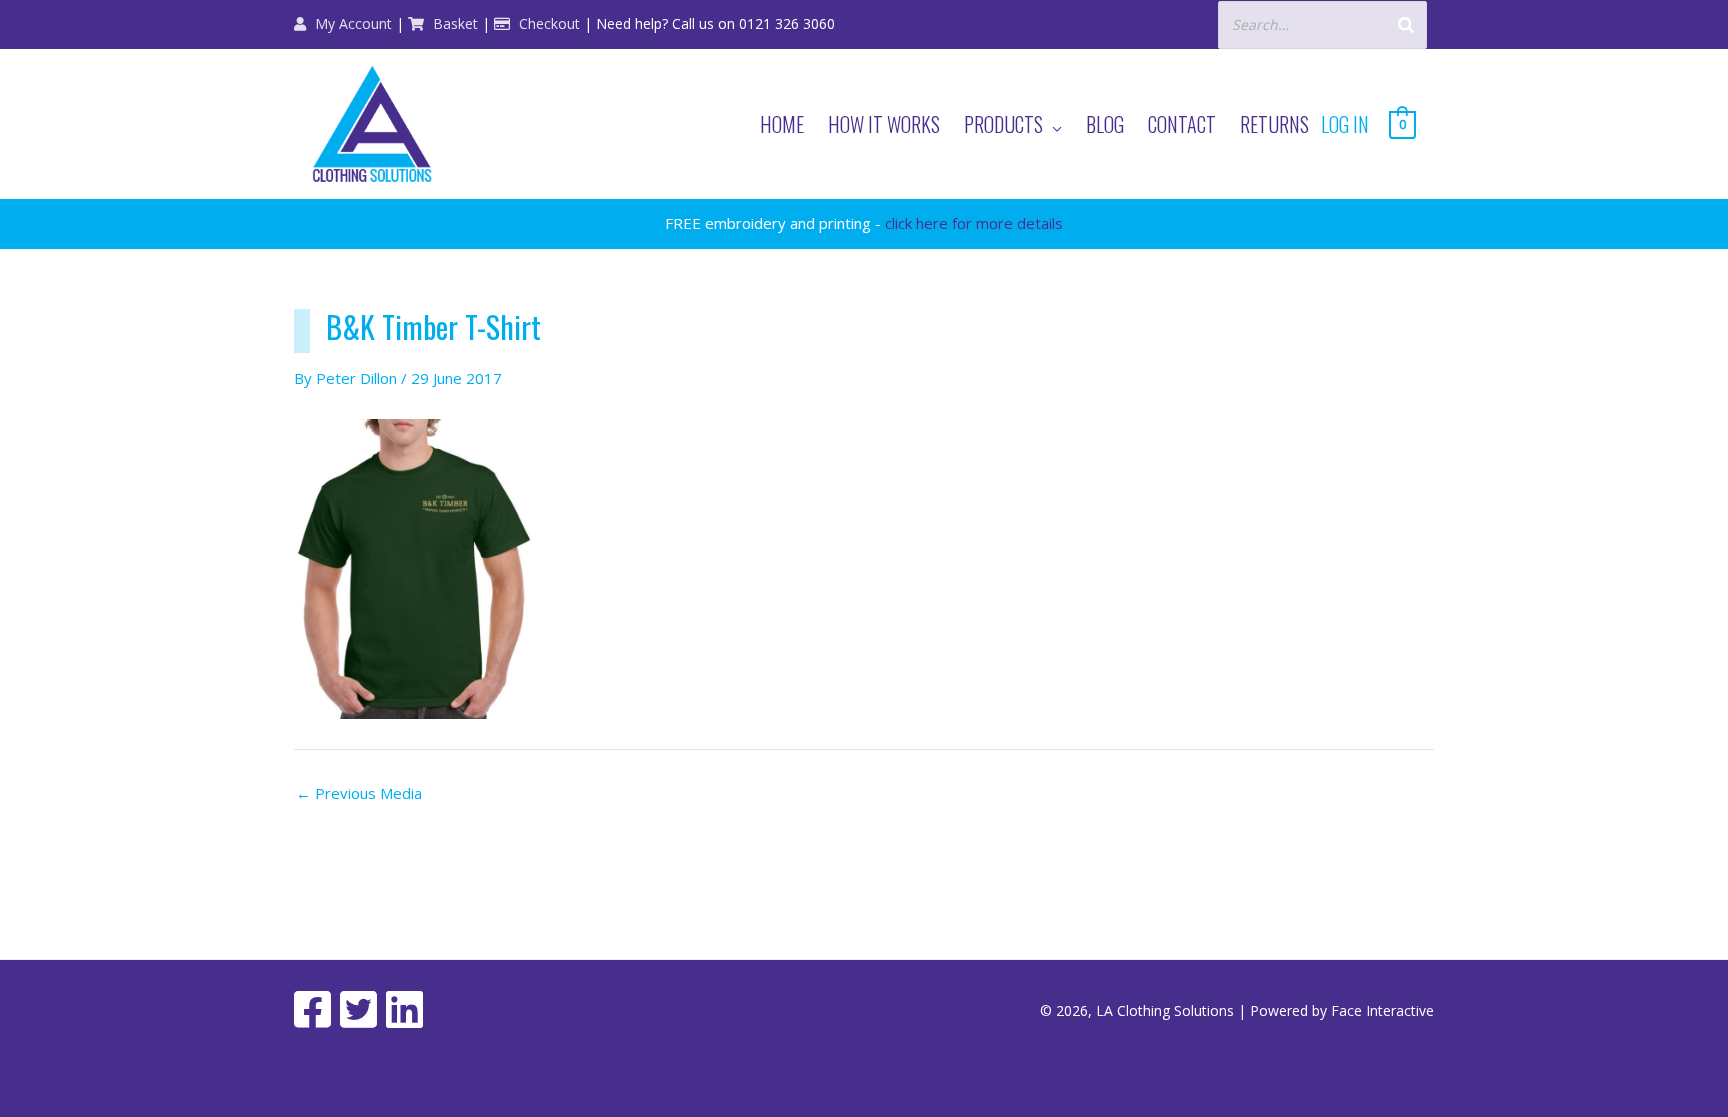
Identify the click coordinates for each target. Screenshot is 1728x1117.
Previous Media (359, 793)
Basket (453, 23)
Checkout (547, 23)
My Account (351, 23)
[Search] (1406, 24)
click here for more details (974, 223)
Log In (1345, 124)
